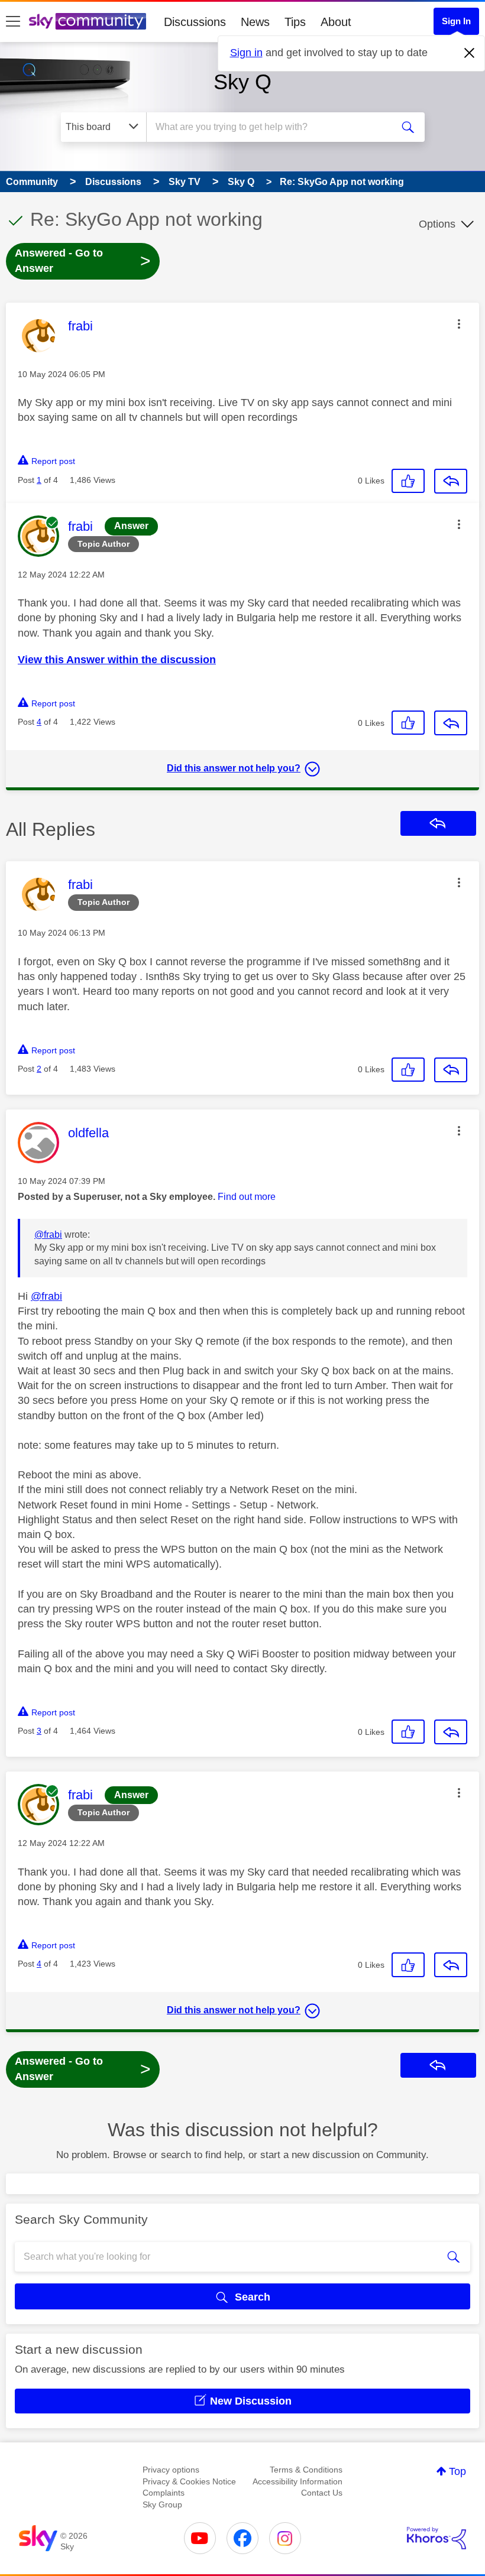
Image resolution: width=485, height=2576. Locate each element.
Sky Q (242, 82)
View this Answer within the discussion (117, 660)
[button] (459, 324)
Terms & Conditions (306, 2470)
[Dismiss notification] (470, 53)
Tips (295, 22)
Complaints (164, 2493)
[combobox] (272, 127)
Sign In (456, 21)
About (336, 22)
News (255, 22)
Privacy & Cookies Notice (189, 2481)
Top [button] (457, 2471)
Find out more (247, 1197)
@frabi (48, 1235)
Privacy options (171, 2470)
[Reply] (451, 481)
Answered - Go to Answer (83, 261)
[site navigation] (13, 22)
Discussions (195, 22)
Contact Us (322, 2493)
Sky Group (162, 2504)
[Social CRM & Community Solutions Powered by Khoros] (436, 2538)
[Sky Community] (88, 21)
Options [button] (437, 224)
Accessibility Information (298, 2481)
